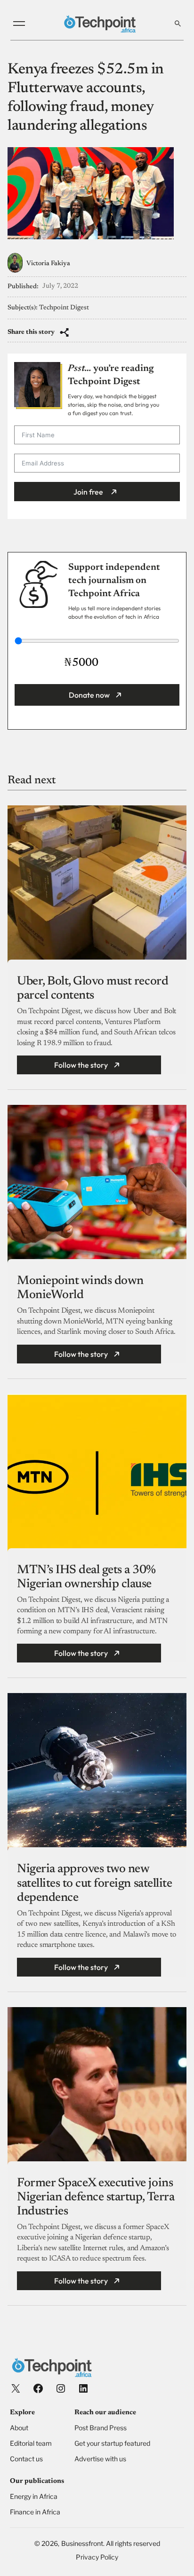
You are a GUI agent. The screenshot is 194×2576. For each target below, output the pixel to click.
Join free (88, 492)
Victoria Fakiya (48, 264)
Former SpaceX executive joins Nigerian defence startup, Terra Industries (96, 2198)
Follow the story (81, 1065)
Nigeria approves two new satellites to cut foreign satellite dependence (94, 1883)
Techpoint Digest (64, 308)
